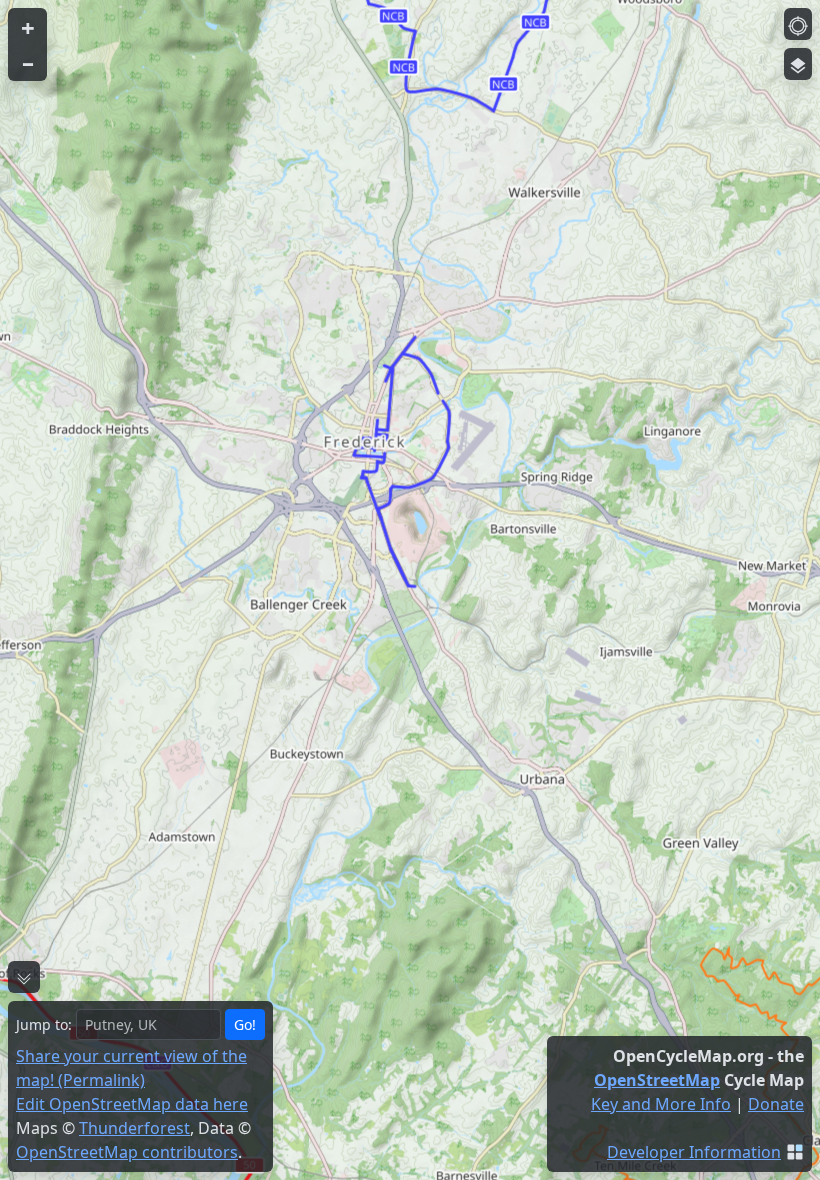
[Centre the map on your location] (798, 24)
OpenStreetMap (657, 1080)
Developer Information (694, 1152)
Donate (776, 1104)
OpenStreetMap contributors (127, 1152)
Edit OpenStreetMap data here (132, 1104)
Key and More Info (661, 1104)
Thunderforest (134, 1128)
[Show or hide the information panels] (24, 977)
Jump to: (44, 1024)
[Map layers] (798, 64)
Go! (245, 1024)
